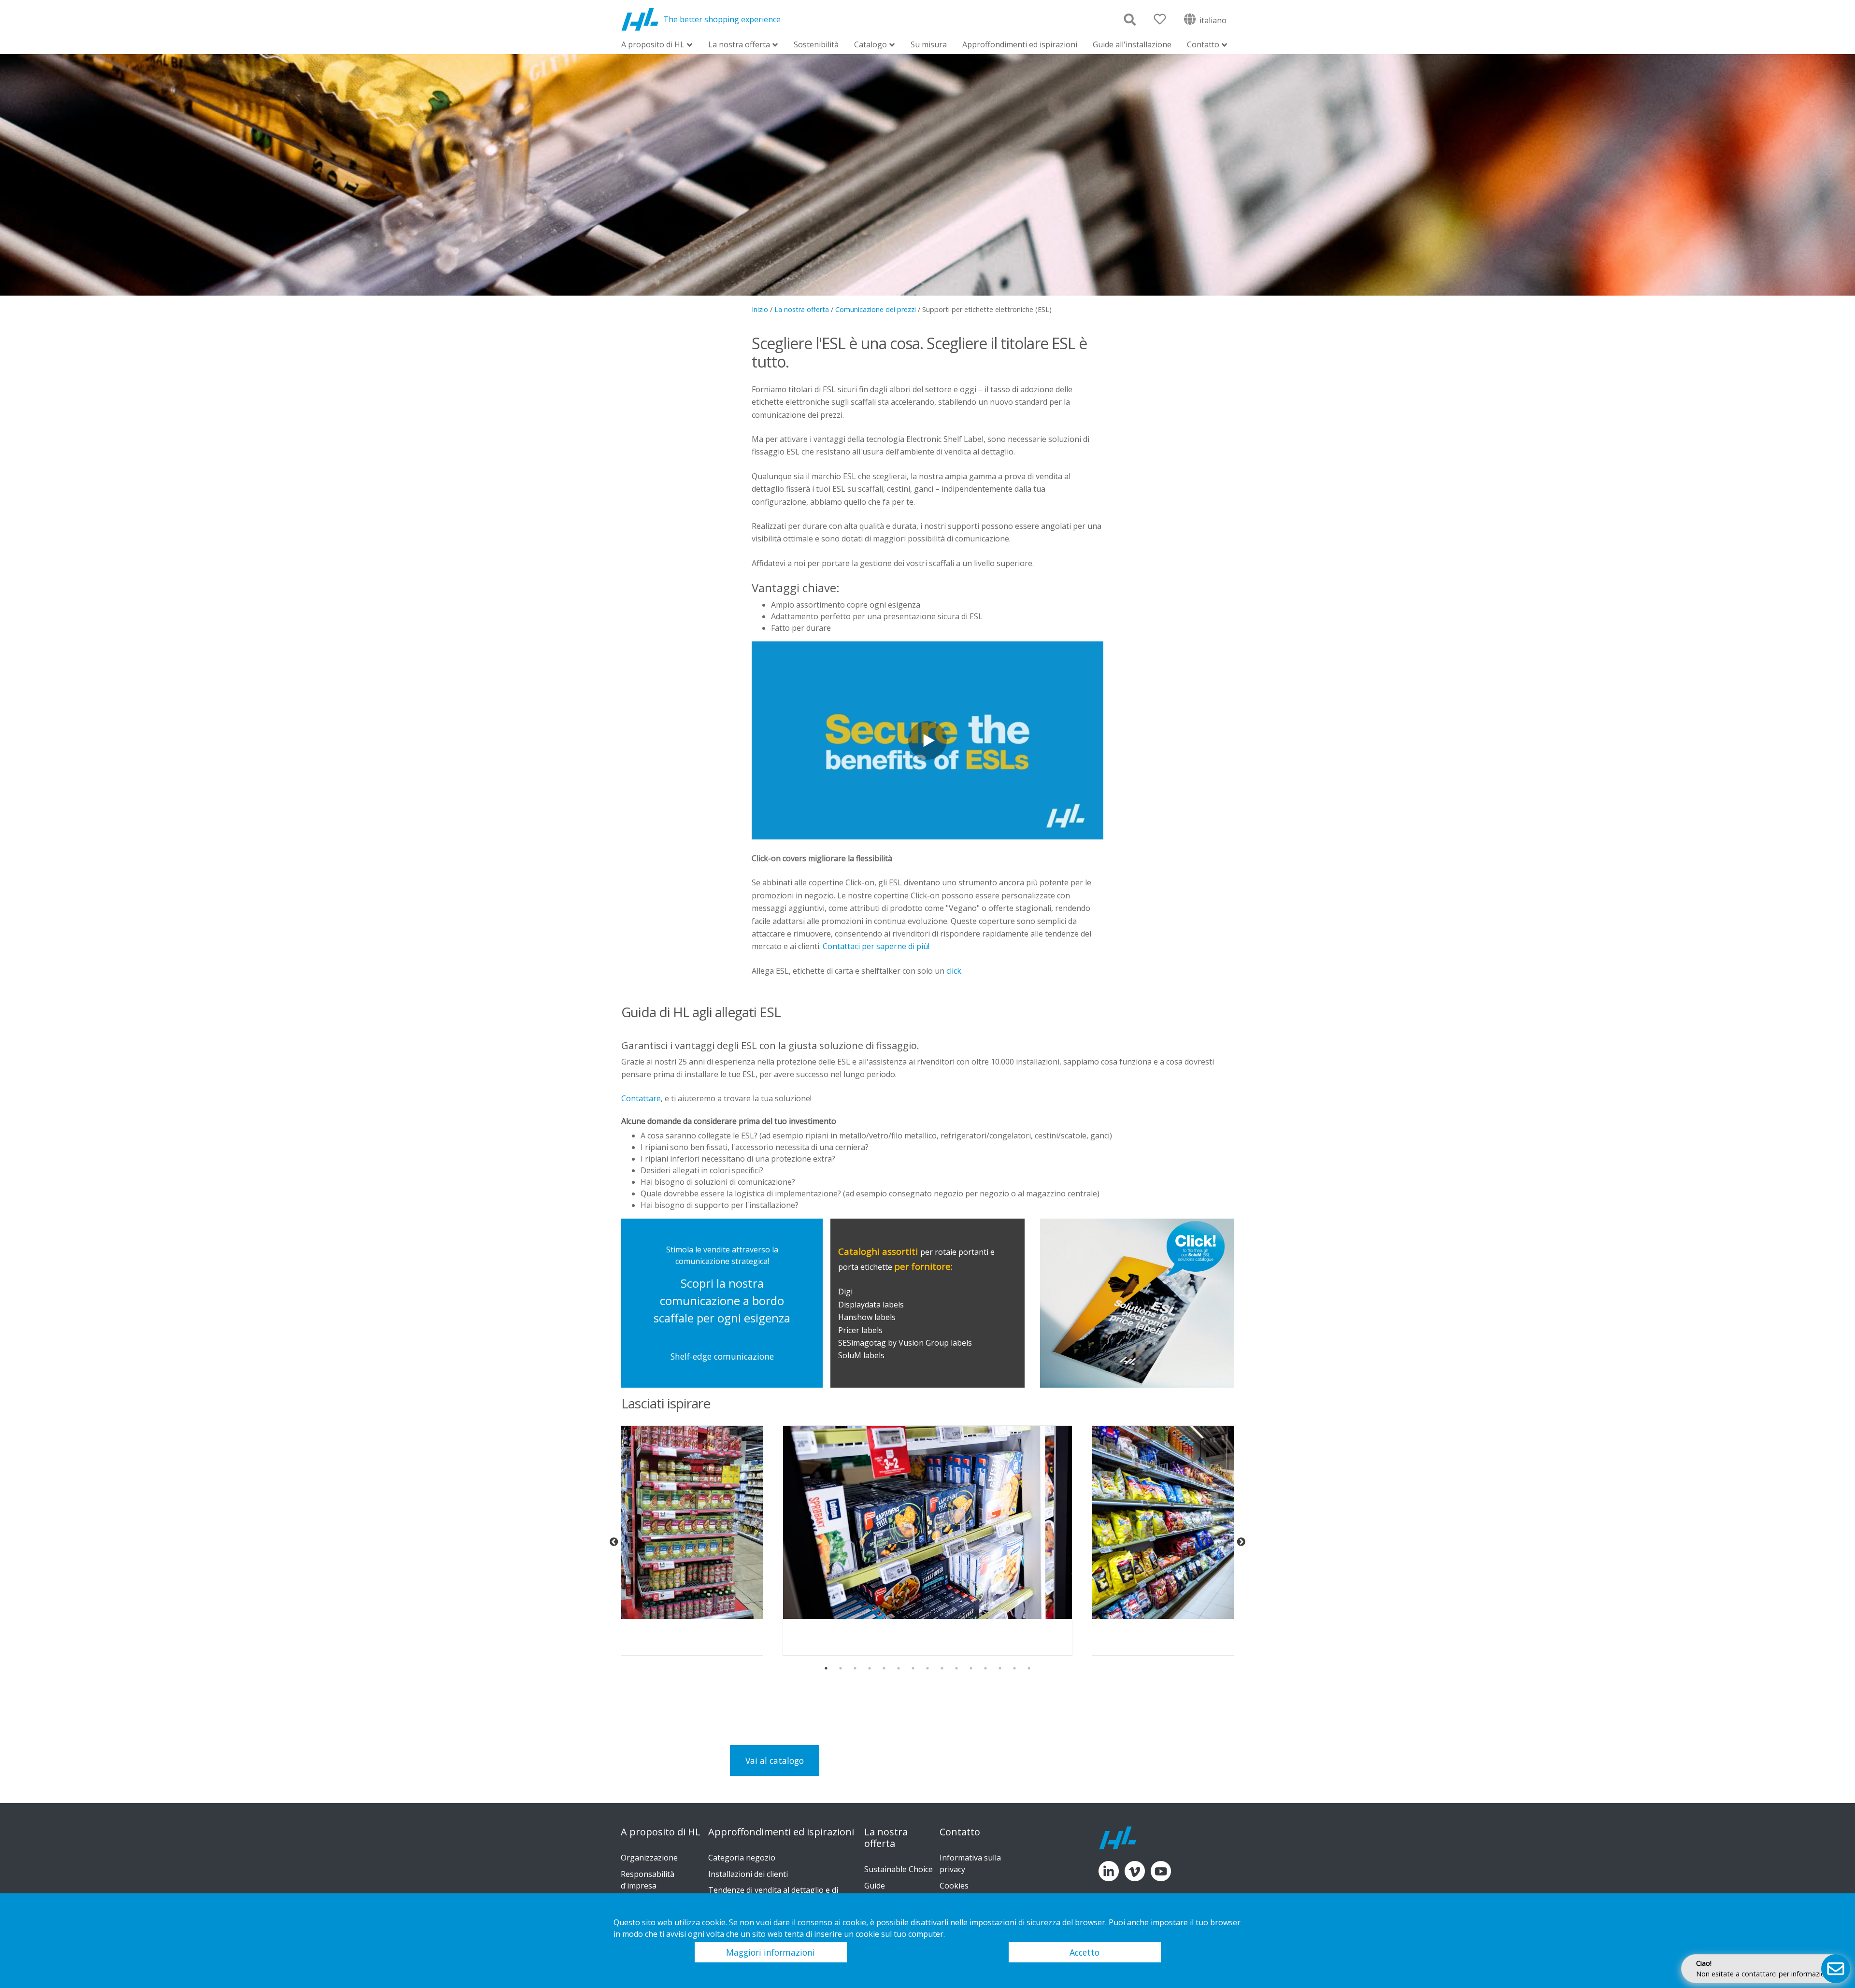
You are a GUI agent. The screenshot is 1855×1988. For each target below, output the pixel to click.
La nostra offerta (739, 45)
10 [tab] (956, 1668)
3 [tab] (855, 1668)
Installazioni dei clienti (748, 1874)
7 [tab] (913, 1668)
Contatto (1203, 45)
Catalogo (870, 45)
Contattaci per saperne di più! (876, 946)
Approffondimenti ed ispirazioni (1020, 44)
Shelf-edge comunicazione (722, 1356)
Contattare (641, 1098)
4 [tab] (870, 1668)
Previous (614, 1542)
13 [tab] (1000, 1668)
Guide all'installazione (1132, 44)
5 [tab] (884, 1668)
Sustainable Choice (899, 1869)
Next (1241, 1542)
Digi (845, 1292)
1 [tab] (826, 1668)
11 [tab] (971, 1668)
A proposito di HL (653, 45)
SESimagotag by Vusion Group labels (905, 1343)
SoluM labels (862, 1355)
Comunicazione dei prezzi (876, 309)
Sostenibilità (816, 44)
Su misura (929, 44)
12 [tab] (985, 1668)
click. (955, 971)
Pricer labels (860, 1330)
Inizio (760, 309)
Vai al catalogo (775, 1761)
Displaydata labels (871, 1305)
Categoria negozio (742, 1858)
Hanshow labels (867, 1317)
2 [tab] (841, 1668)
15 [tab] (1029, 1668)
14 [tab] (1014, 1668)
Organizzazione (649, 1858)
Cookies (954, 1886)
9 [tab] (942, 1668)
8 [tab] (927, 1668)
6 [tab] (899, 1668)
